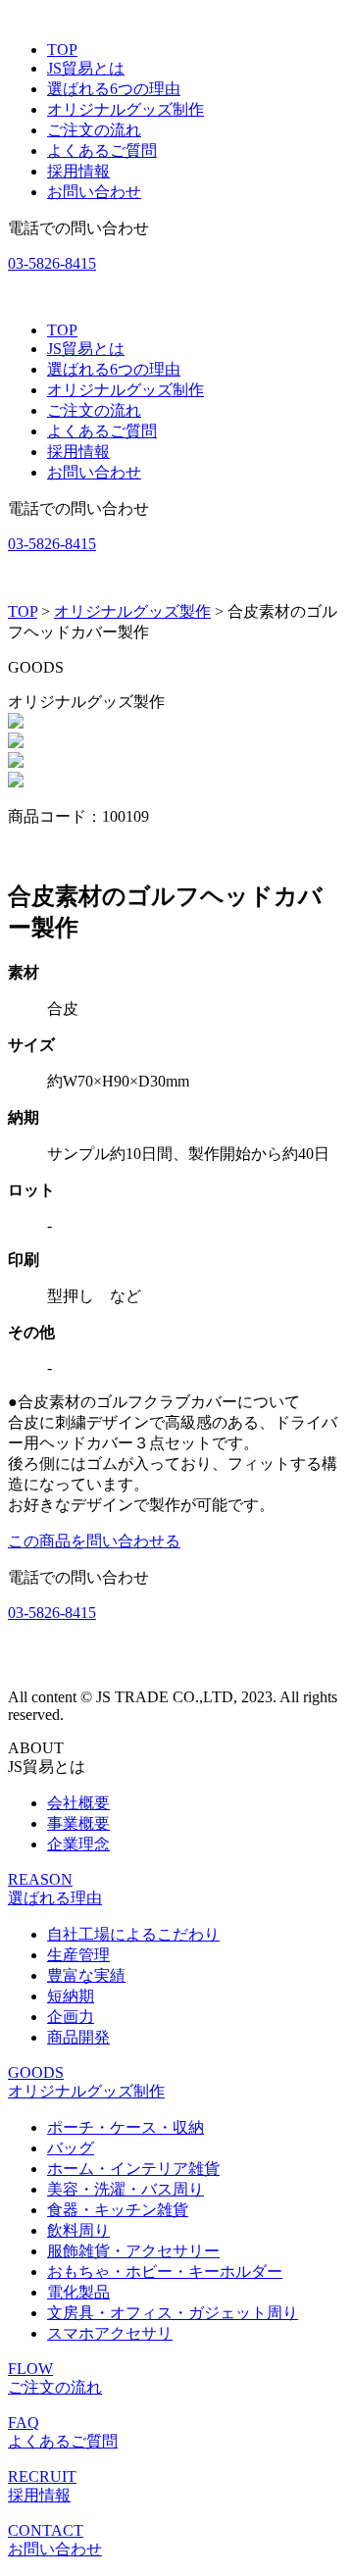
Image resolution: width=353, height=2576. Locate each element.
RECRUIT (42, 2476)
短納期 (71, 1996)
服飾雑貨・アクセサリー (133, 2251)
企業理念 (78, 1844)
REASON (40, 1879)
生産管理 (78, 1955)
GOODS (36, 2072)
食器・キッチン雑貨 (118, 2210)
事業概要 (78, 1823)
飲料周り (78, 2230)
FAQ (24, 2423)
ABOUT (36, 1748)
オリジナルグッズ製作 (132, 611)
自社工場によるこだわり (133, 1934)
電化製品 (78, 2292)
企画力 (71, 2017)
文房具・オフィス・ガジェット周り (173, 2313)
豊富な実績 (86, 1975)
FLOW (30, 2369)
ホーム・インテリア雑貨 (133, 2169)
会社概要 (78, 1803)
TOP (23, 611)
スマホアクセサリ (110, 2333)
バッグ (71, 2148)
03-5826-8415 (52, 263)
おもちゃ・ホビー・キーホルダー (165, 2272)
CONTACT (46, 2530)
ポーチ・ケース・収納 (126, 2127)
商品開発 (78, 2037)
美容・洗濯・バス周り (126, 2189)
